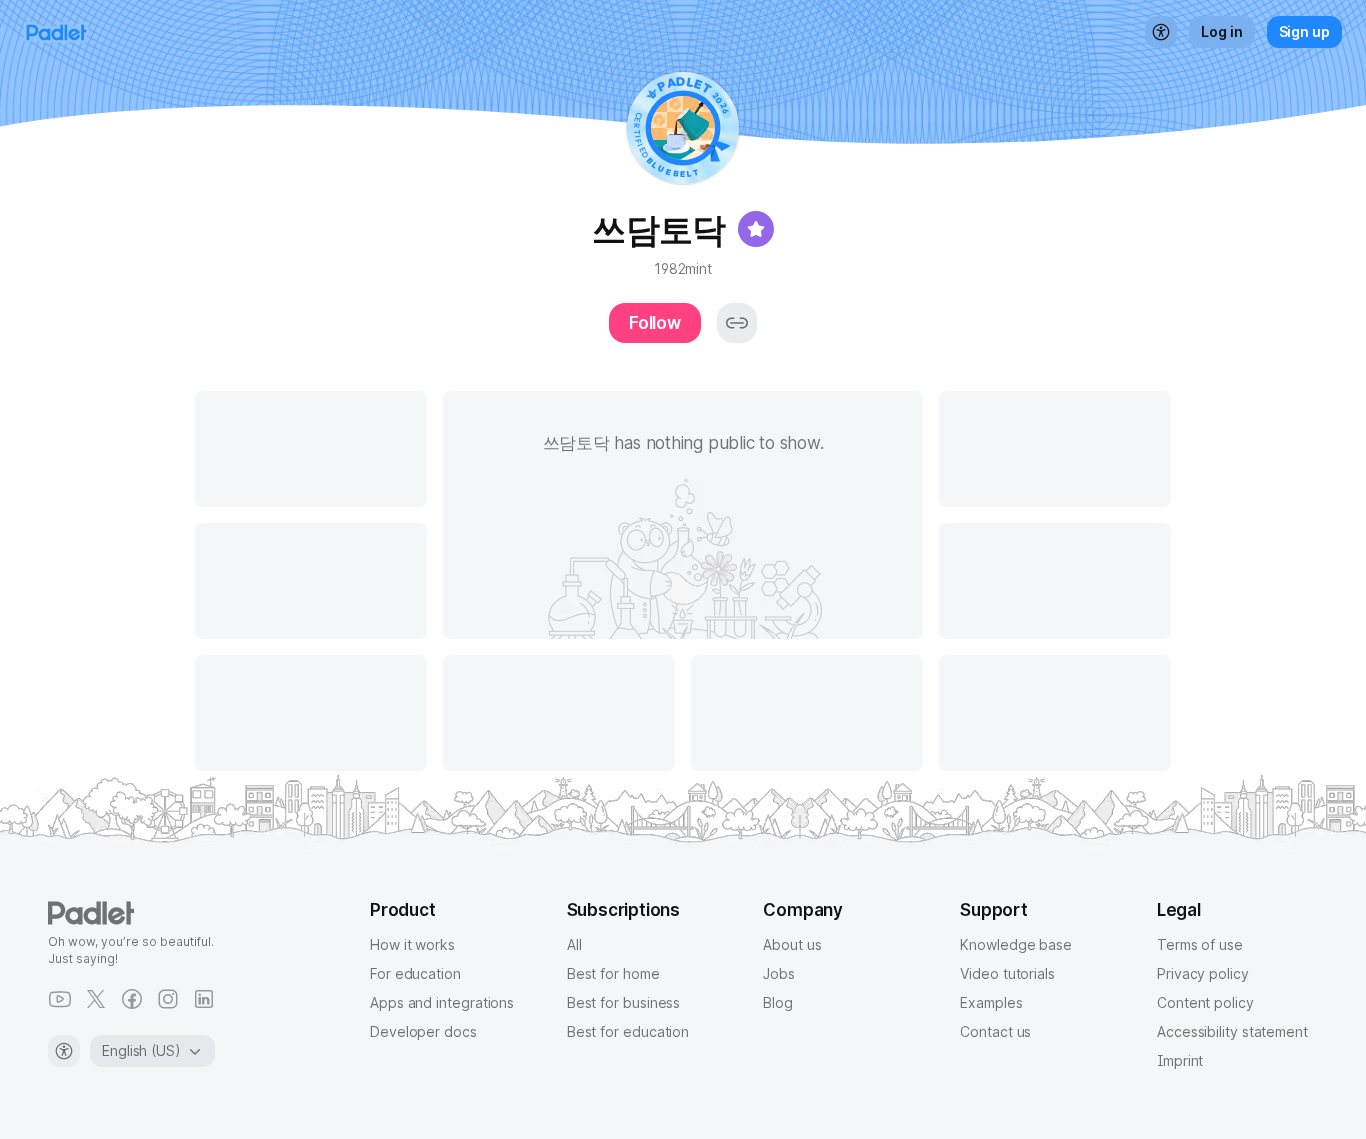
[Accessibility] (64, 1051)
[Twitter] (96, 999)
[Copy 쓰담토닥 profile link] (737, 323)
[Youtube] (60, 999)
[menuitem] (1161, 32)
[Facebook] (132, 999)
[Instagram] (168, 999)
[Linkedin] (204, 999)
